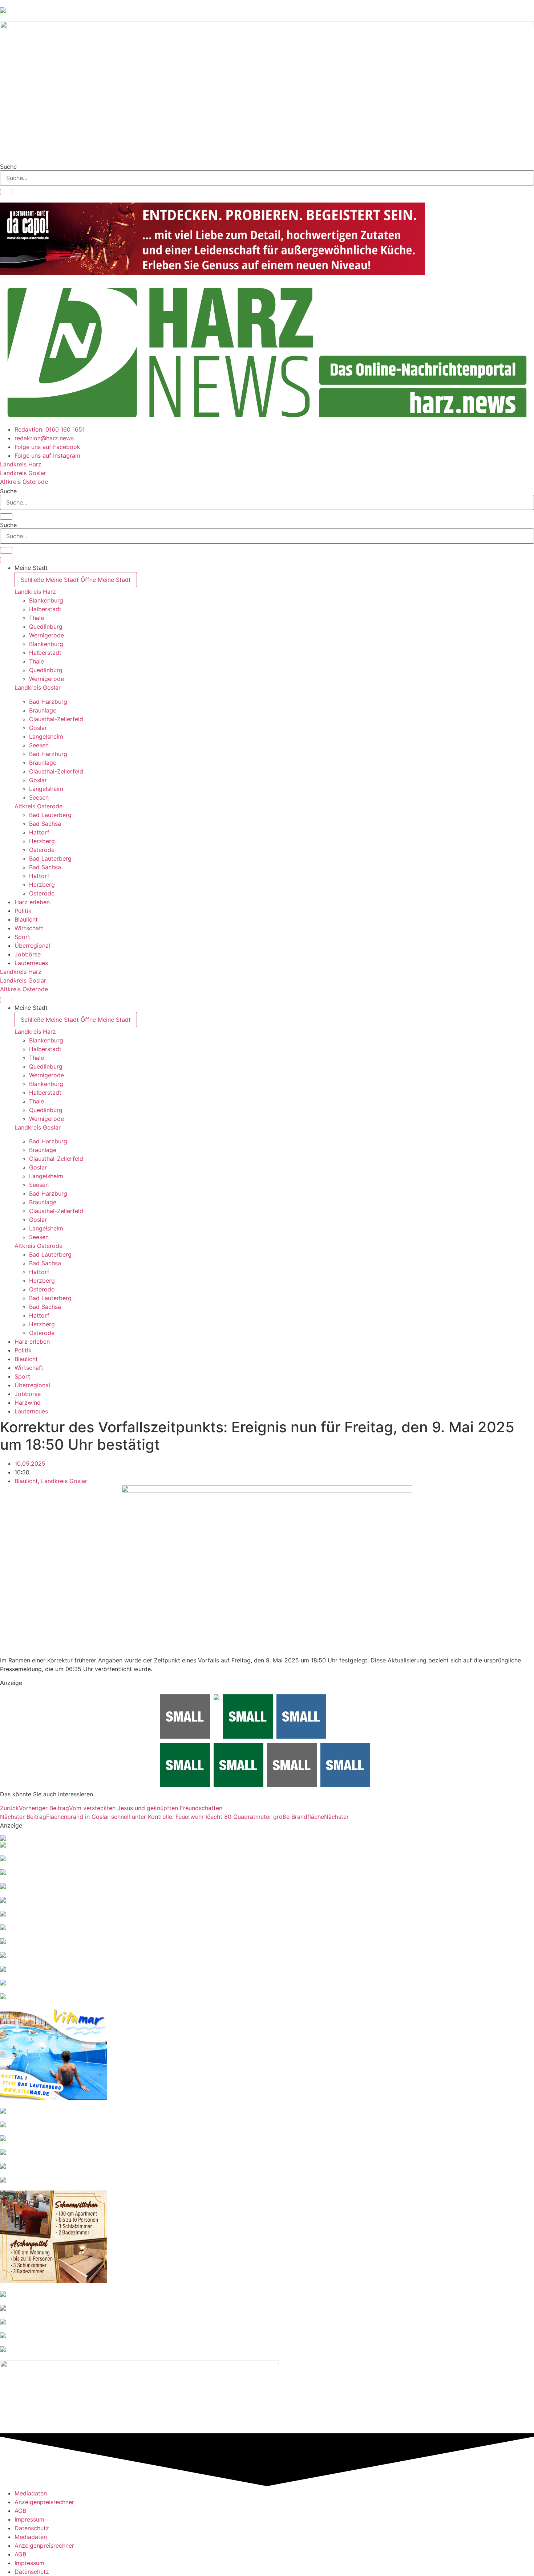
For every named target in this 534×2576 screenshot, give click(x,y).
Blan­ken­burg (46, 600)
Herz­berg (42, 841)
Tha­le (37, 618)
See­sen (39, 745)
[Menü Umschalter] (6, 560)
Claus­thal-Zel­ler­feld (56, 719)
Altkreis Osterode (39, 806)
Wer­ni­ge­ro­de (46, 635)
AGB (20, 2511)
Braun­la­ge (43, 710)
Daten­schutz (32, 2528)
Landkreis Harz (35, 592)
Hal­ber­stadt (45, 609)
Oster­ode (42, 850)
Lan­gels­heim (46, 736)
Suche (8, 167)
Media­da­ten (31, 2493)
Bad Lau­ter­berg (50, 815)
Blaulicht (26, 1481)
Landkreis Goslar (38, 687)
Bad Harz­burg (48, 702)
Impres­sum (29, 2519)
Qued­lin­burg (46, 626)
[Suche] (6, 192)
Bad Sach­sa (45, 824)
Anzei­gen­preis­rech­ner (44, 2502)
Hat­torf (39, 832)
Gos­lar (38, 728)
